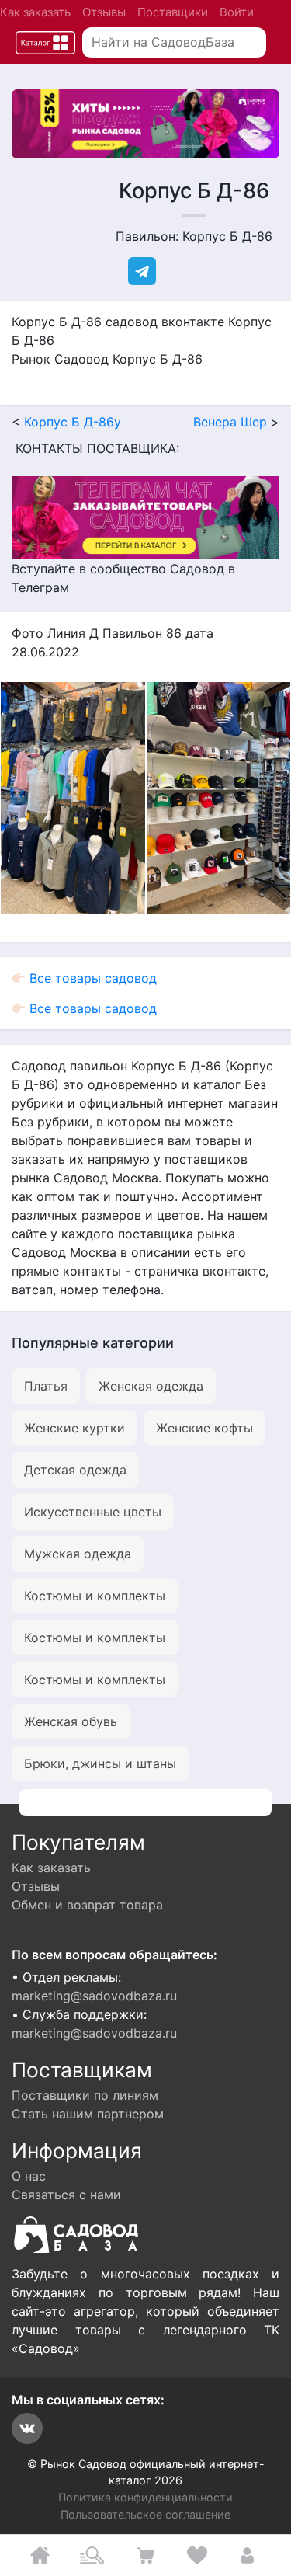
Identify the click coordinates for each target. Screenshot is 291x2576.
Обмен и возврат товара (87, 1905)
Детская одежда (75, 1470)
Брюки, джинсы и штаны (100, 1763)
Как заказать (35, 12)
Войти (237, 12)
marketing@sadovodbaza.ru (94, 1996)
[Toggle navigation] (45, 43)
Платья (46, 1386)
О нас (29, 2176)
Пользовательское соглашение (145, 2514)
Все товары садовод (91, 978)
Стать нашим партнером (88, 2114)
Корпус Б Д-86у (73, 422)
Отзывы (104, 12)
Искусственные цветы (93, 1512)
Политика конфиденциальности (145, 2497)
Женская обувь (71, 1721)
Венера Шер (230, 422)
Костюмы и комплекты (95, 1596)
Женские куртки (74, 1428)
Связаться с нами (66, 2195)
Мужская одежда (78, 1554)
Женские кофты (204, 1428)
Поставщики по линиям (85, 2095)
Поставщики (173, 12)
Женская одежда (151, 1386)
